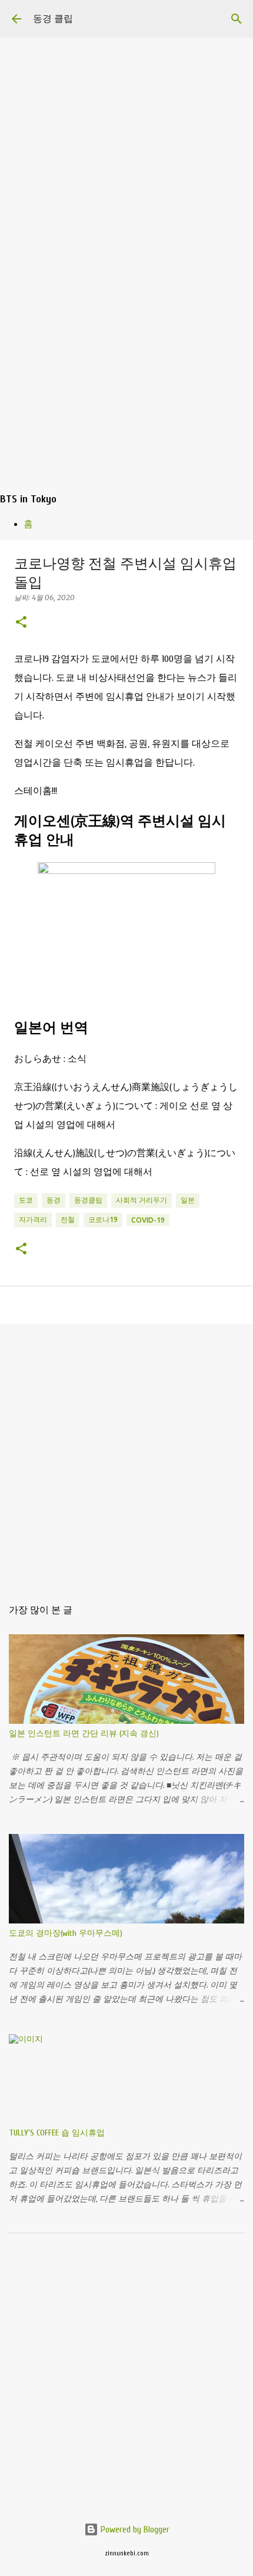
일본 (188, 1200)
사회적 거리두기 (142, 1200)
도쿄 (26, 1200)
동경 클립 (53, 19)
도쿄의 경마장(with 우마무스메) (66, 1933)
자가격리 (33, 1219)
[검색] (237, 19)
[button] (21, 623)
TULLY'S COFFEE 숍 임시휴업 (57, 2133)
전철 (68, 1219)
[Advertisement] (126, 348)
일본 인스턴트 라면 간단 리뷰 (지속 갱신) (84, 1734)
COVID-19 (148, 1220)
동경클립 (88, 1200)
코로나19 (103, 1219)
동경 (54, 1200)
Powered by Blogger (134, 2529)
